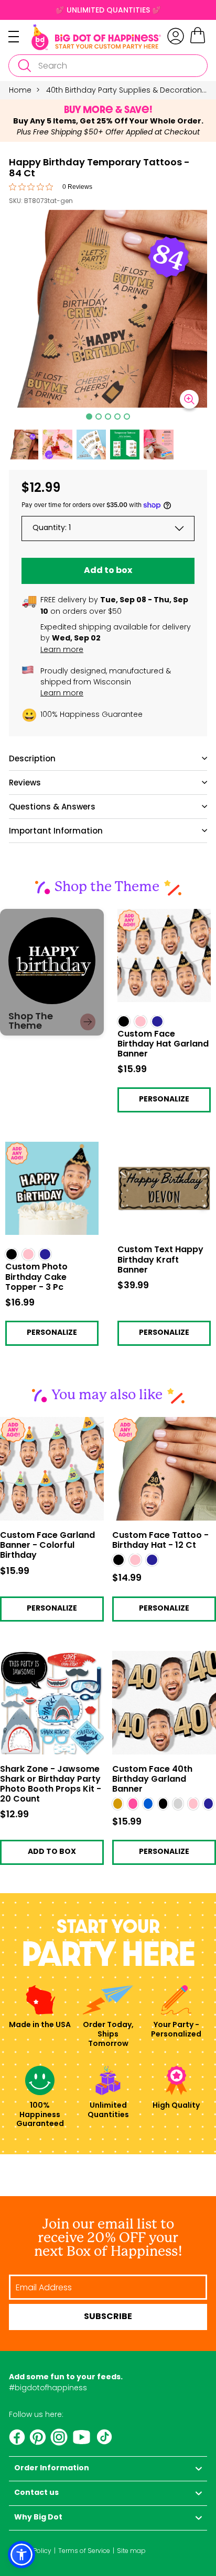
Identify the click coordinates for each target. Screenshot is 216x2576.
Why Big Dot (38, 2518)
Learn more (62, 649)
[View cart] (198, 42)
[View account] (176, 36)
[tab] (89, 417)
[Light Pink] (135, 1560)
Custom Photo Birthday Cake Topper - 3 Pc (49, 1150)
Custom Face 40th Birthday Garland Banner (152, 1780)
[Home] (96, 37)
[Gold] (118, 1804)
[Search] (24, 66)
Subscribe (108, 2317)
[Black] (118, 1560)
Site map (131, 2551)
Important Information (56, 831)
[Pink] (133, 1804)
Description (32, 758)
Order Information (52, 2468)
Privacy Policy (30, 2551)
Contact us (36, 2493)
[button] (24, 444)
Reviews (25, 783)
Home (20, 90)
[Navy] (152, 1560)
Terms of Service (84, 2551)
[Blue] (148, 1804)
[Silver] (178, 1804)
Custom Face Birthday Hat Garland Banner (159, 917)
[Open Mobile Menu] (20, 37)
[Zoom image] (189, 399)
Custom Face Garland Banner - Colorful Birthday (47, 1546)
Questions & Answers (52, 807)
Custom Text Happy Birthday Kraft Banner (157, 1150)
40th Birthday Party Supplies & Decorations (126, 90)
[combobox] (108, 66)
